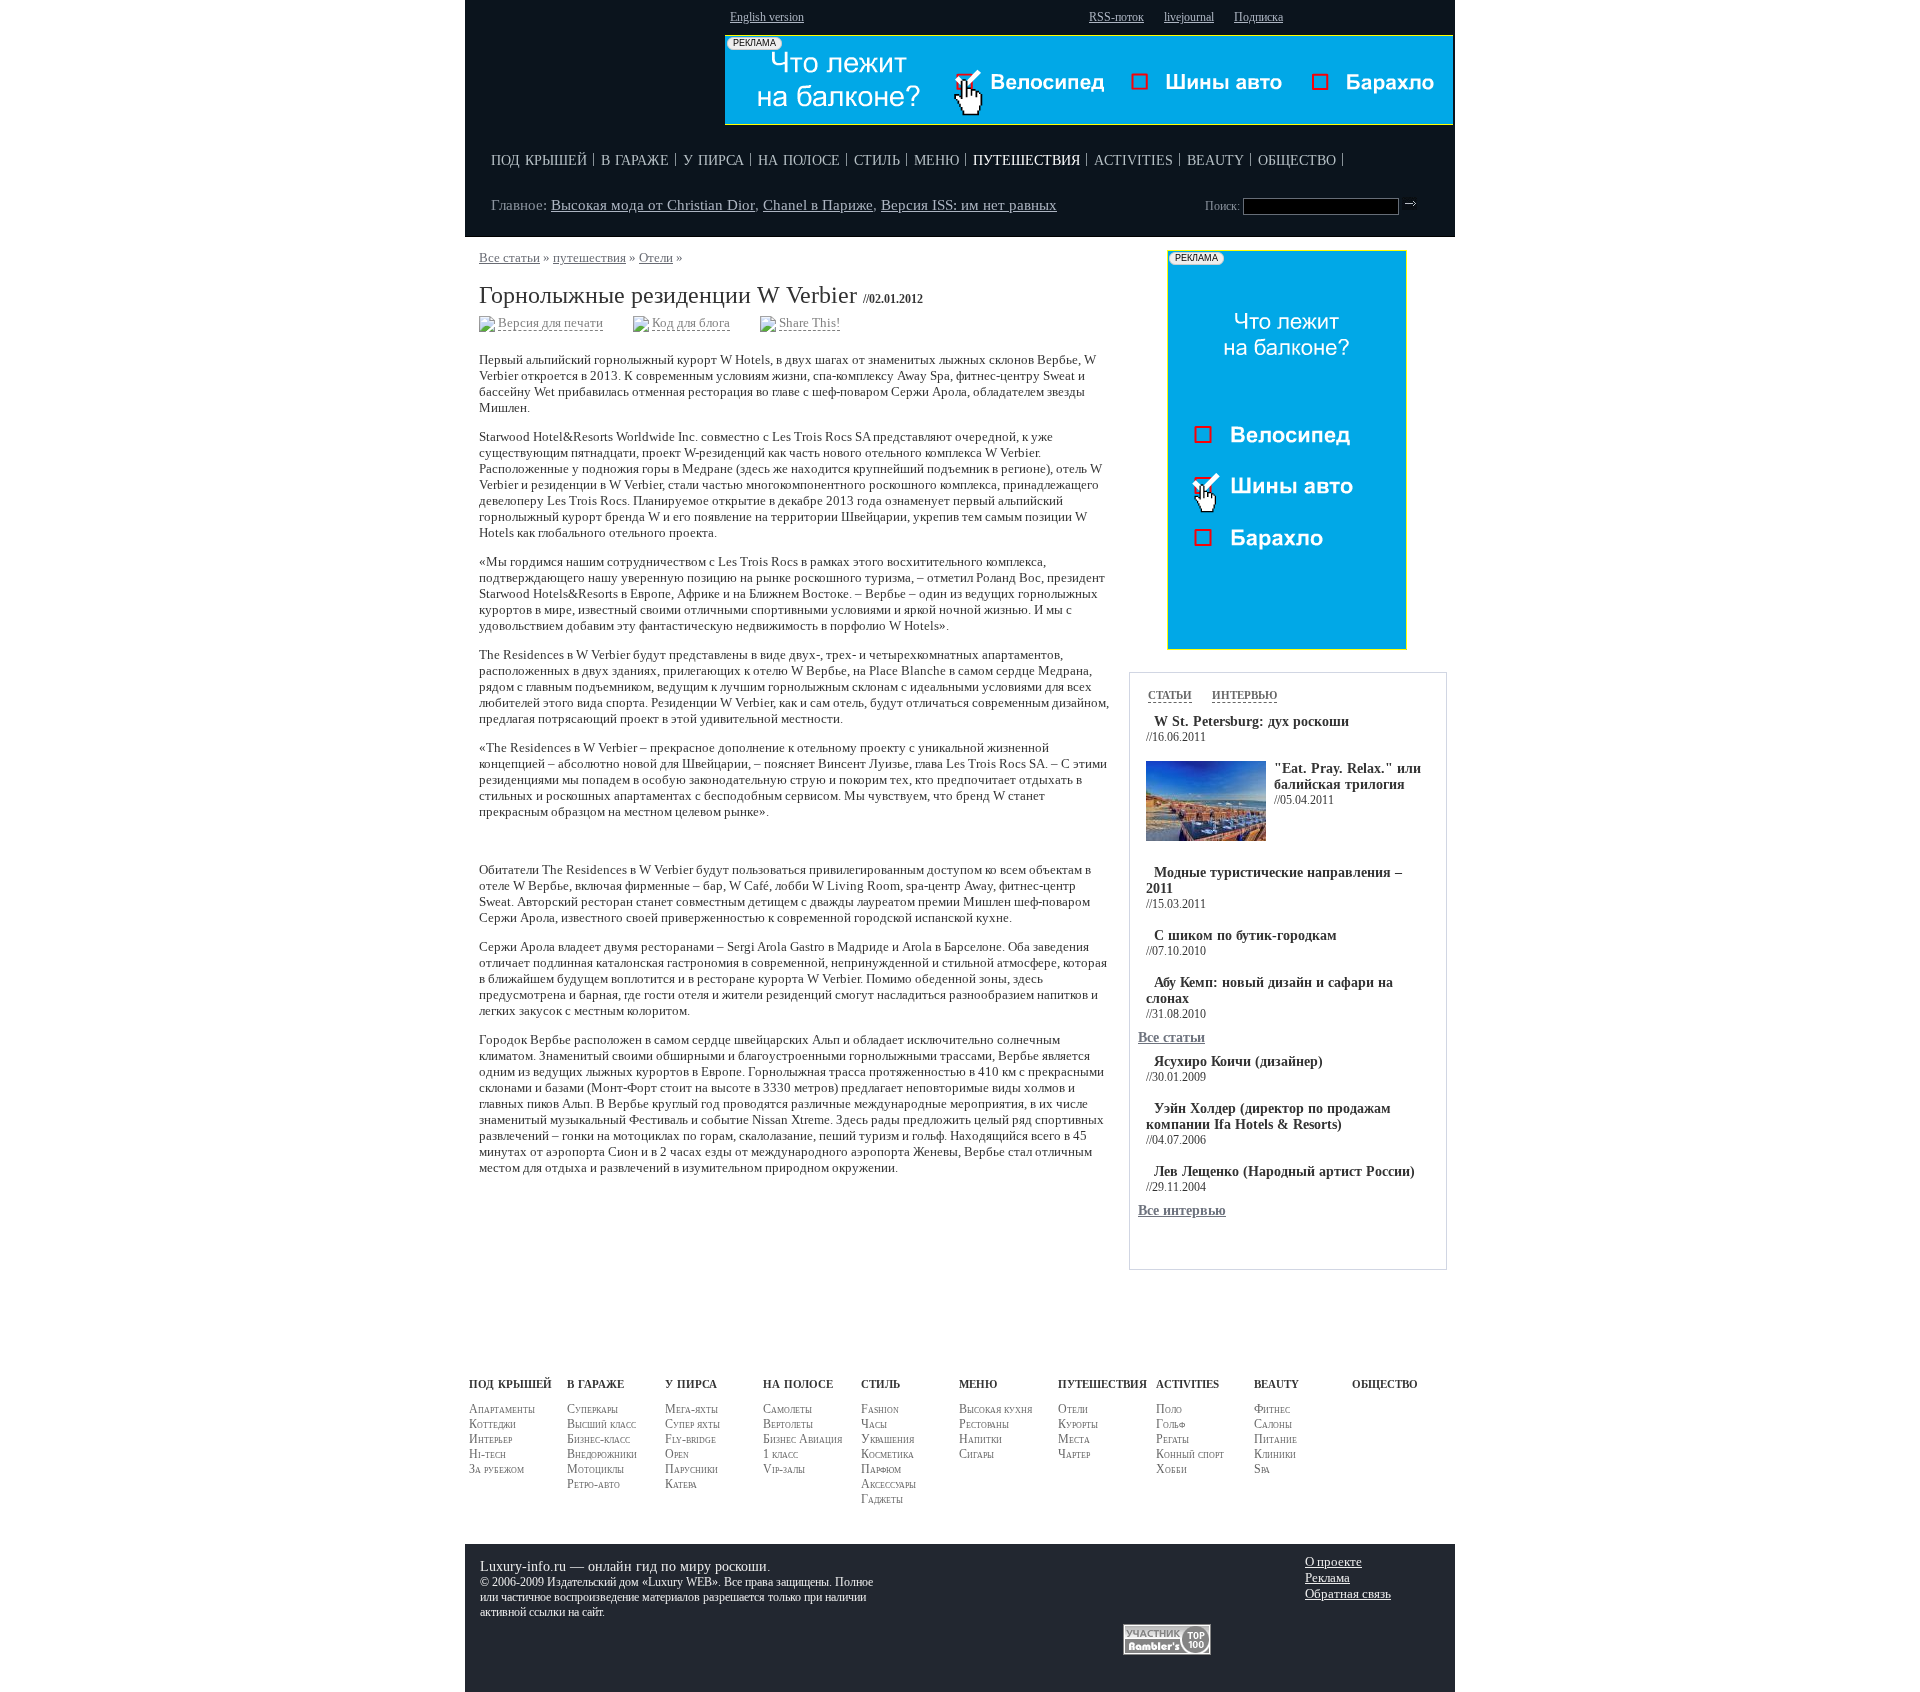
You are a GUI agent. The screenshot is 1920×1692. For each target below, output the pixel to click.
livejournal (1189, 17)
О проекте (1333, 1561)
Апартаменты (502, 1409)
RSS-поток (1116, 17)
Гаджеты (882, 1499)
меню (936, 158)
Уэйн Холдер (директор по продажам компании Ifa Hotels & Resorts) (1268, 1116)
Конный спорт (1190, 1454)
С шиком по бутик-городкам (1245, 935)
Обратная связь (1348, 1593)
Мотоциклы (595, 1469)
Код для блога (691, 322)
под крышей (539, 158)
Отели (656, 257)
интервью (1244, 693)
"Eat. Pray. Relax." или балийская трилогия (1347, 776)
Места (1074, 1439)
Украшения (887, 1439)
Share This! (809, 322)
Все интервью (1182, 1210)
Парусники (691, 1469)
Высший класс (601, 1424)
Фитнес (1272, 1409)
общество (1297, 158)
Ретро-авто (593, 1484)
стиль (877, 158)
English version (767, 17)
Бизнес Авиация (802, 1439)
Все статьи (509, 257)
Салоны (1273, 1424)
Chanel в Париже (818, 205)
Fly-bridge (690, 1439)
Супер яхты (692, 1424)
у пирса (713, 158)
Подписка (1258, 17)
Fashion (880, 1409)
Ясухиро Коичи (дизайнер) (1238, 1061)
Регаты (1172, 1439)
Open (677, 1454)
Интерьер (490, 1439)
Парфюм (881, 1469)
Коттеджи (492, 1424)
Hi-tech (487, 1454)
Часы (874, 1424)
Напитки (980, 1439)
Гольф (1170, 1424)
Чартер (1074, 1454)
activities (1133, 158)
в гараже (635, 158)
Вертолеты (788, 1424)
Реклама (1327, 1577)
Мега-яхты (691, 1409)
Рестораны (984, 1424)
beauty (1215, 158)
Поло (1169, 1409)
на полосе (799, 158)
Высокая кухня (995, 1409)
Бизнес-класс (598, 1439)
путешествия (1026, 158)
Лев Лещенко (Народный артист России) (1284, 1171)
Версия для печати (550, 322)
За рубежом (496, 1469)
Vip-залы (784, 1469)
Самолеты (787, 1409)
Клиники (1275, 1454)
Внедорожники (602, 1454)
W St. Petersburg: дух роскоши (1251, 721)
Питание (1275, 1439)
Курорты (1078, 1424)
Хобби (1171, 1469)
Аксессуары (888, 1484)
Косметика (887, 1454)
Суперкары (592, 1409)
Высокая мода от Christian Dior (653, 205)
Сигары (976, 1454)
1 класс (780, 1454)
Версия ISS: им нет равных (969, 205)
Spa (1262, 1469)
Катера (681, 1484)
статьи (1170, 693)
